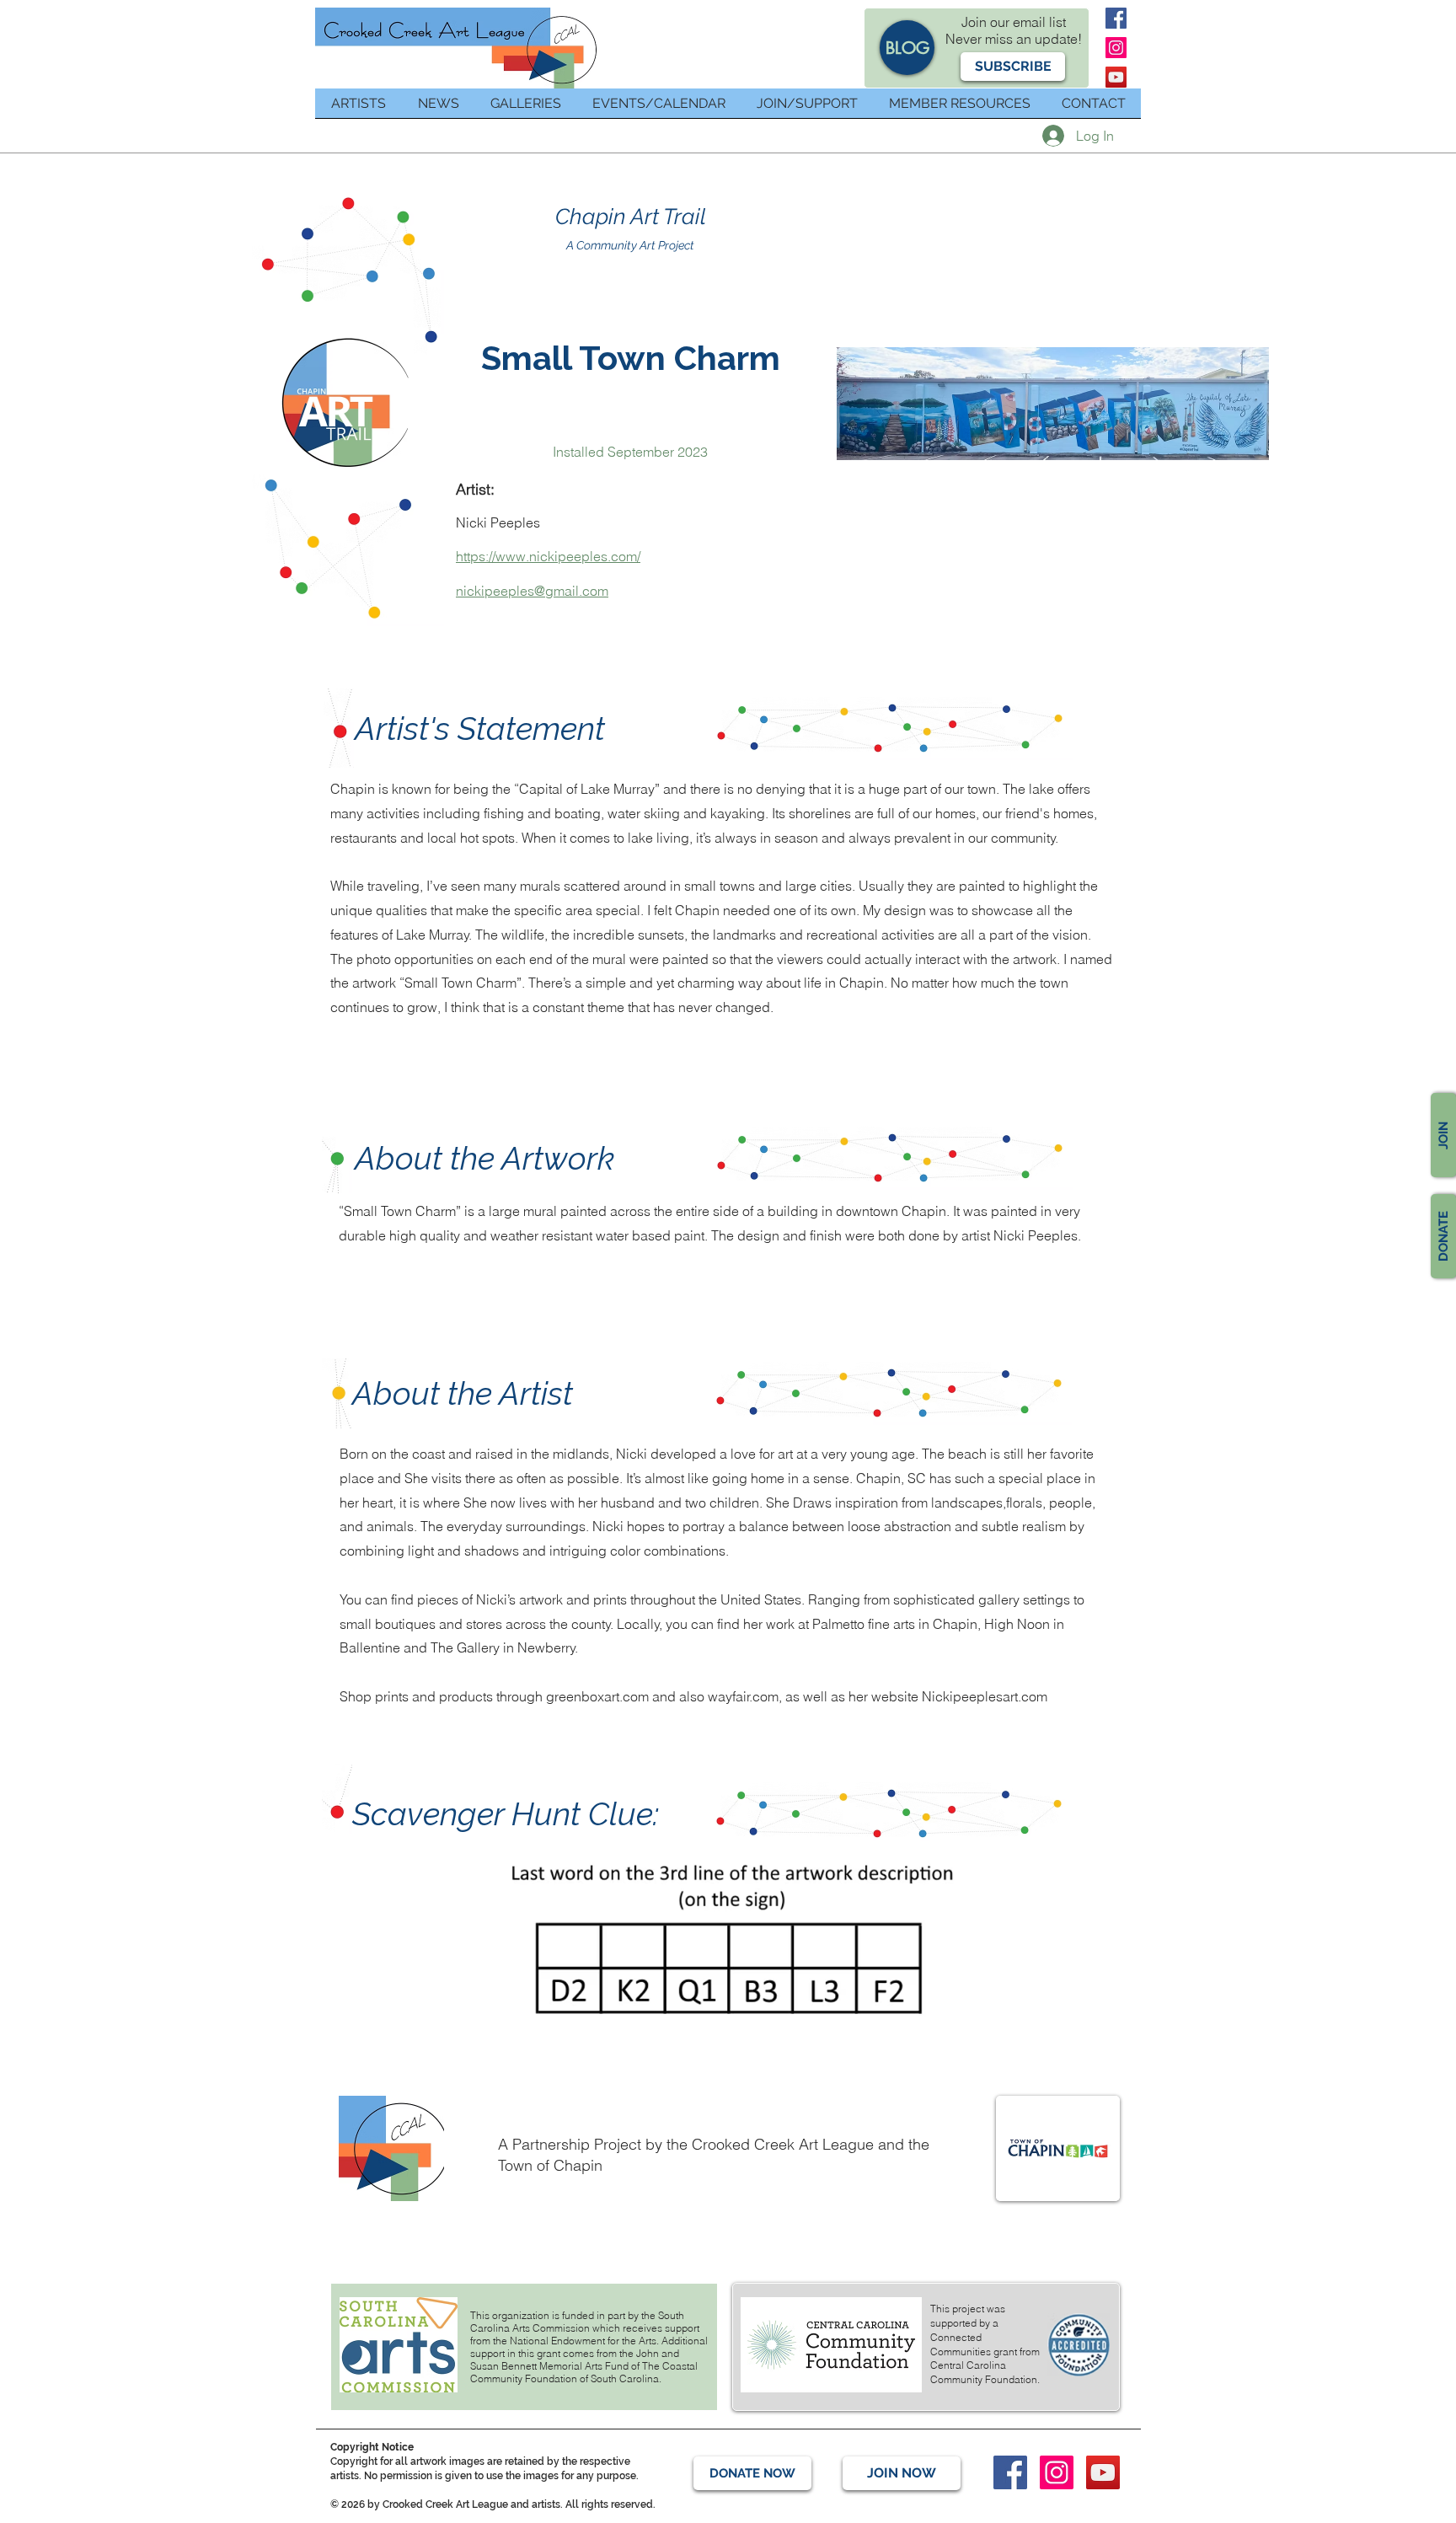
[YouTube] (1116, 77)
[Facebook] (1116, 18)
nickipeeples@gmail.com (532, 591)
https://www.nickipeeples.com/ (548, 556)
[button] (1013, 67)
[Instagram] (1116, 48)
